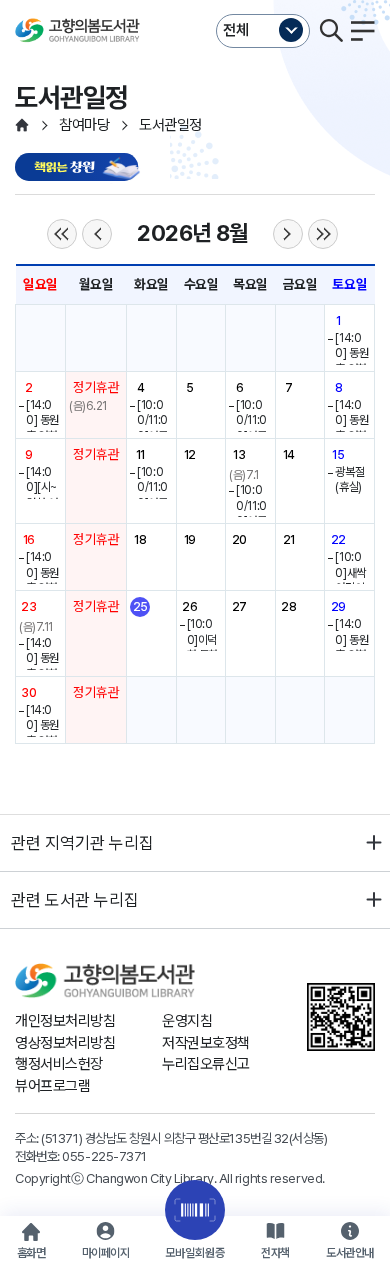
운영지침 (187, 1021)
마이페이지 (106, 1253)
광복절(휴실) (349, 480)
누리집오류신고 (206, 1064)
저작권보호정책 (206, 1043)
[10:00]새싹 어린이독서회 (350, 580)
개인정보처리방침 (65, 1021)
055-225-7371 (104, 1156)
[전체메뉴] (363, 31)
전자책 (275, 1253)
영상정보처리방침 (65, 1043)
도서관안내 (350, 1253)
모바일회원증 (195, 1253)
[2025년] (62, 234)
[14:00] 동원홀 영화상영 (351, 361)
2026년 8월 (192, 233)
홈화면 (31, 1253)
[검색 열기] (331, 31)
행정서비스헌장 (59, 1064)
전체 (236, 30)
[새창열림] (80, 168)
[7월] (97, 234)
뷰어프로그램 (52, 1086)
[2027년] (323, 234)
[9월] (288, 234)
